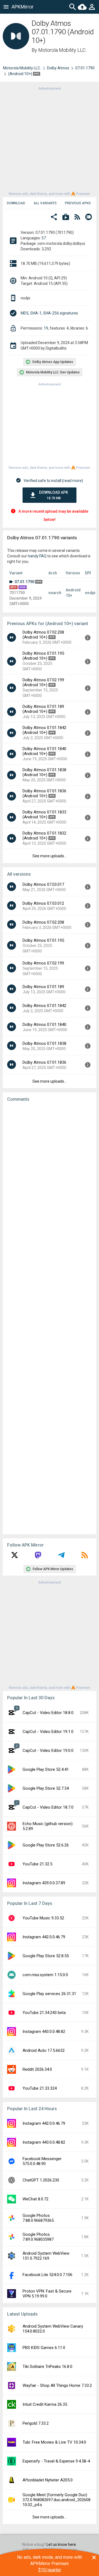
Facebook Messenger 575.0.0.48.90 (42, 2161)
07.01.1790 (85, 68)
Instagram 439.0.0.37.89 (44, 1883)
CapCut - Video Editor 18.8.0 (48, 1713)
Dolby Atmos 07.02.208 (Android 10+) (43, 635)
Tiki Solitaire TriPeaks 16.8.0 (47, 2367)
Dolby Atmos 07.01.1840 (44, 1025)
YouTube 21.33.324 (40, 2088)
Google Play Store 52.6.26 (46, 1845)
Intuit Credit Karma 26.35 (45, 2404)
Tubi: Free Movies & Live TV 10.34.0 (54, 2442)
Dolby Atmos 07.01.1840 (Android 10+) (44, 751)
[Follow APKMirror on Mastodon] (38, 1557)
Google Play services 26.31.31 (49, 1994)
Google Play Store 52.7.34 (46, 1788)
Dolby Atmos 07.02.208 (43, 922)
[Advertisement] (50, 141)
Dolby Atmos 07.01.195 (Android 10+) (43, 656)
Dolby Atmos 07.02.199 (43, 963)
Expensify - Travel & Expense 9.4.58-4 (56, 2461)
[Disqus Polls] (51, 1176)
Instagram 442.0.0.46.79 (44, 1937)
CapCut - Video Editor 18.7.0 (48, 1807)
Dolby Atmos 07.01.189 (43, 987)
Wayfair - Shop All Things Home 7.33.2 (57, 2385)
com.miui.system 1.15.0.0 (45, 1975)
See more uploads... (50, 856)
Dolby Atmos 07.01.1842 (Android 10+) (44, 730)
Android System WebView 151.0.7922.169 (46, 2256)
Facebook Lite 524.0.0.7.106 (47, 2275)
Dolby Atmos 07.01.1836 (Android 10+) (44, 793)
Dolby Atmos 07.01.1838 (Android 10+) (44, 772)
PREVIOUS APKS (78, 203)
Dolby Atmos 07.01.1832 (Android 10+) (44, 836)
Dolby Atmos (58, 68)
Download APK (54, 495)
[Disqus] (50, 1318)
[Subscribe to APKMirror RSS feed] (85, 1557)
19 (46, 328)
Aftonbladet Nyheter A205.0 (48, 2480)
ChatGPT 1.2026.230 (41, 2180)
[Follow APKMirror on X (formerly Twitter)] (15, 1557)
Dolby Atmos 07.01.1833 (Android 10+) (44, 815)
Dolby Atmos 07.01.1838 (44, 1043)
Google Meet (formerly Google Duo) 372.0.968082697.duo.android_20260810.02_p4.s (57, 2500)
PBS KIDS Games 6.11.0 (44, 2348)
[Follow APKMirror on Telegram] (61, 1557)
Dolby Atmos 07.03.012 (43, 903)
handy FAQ (37, 556)
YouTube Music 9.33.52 (43, 1918)
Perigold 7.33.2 (36, 2423)
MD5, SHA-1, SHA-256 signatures (49, 313)
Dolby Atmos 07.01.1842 (44, 1006)
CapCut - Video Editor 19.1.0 (48, 1732)
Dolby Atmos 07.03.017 (43, 884)
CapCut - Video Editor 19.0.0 (48, 1751)
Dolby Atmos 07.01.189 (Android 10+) (43, 709)
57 (44, 238)
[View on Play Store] (66, 218)
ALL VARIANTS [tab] (45, 203)
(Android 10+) (21, 74)
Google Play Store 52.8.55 (46, 1956)
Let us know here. (62, 2544)
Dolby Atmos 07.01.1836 (44, 1062)
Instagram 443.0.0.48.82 (44, 2032)
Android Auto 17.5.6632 (44, 2050)
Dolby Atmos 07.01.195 (43, 940)
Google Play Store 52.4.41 (46, 1769)
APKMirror (23, 7)
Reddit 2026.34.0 (37, 2069)
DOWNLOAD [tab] (16, 203)
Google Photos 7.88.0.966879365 (38, 2218)
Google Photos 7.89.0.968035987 (38, 2237)
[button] (54, 218)
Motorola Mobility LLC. (62, 50)
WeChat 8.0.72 (35, 2199)
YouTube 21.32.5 (37, 1864)
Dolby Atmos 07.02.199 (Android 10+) (43, 682)
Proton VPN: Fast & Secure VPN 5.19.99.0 (47, 2294)
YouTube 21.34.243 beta (44, 2013)
